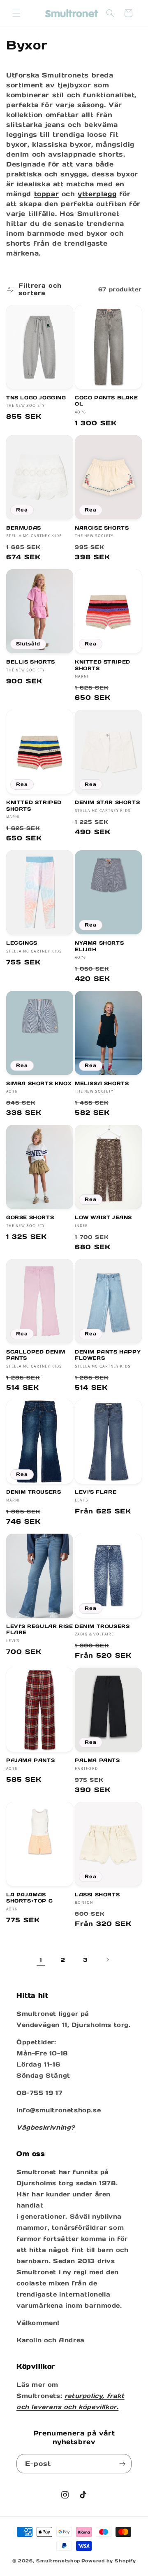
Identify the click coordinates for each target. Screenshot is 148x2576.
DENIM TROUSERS (34, 1492)
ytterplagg (97, 194)
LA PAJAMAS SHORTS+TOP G (29, 1898)
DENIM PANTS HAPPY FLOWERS (108, 1355)
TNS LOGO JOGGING (36, 398)
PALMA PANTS (97, 1760)
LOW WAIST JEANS (103, 1217)
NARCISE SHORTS (102, 528)
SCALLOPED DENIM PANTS (36, 1355)
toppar (47, 194)
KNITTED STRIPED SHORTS (103, 665)
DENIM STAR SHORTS (107, 802)
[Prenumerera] (122, 2464)
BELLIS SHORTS (31, 662)
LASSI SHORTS (97, 1894)
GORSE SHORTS (30, 1217)
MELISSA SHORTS (102, 1083)
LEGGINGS (22, 943)
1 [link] (41, 1960)
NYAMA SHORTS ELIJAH (99, 946)
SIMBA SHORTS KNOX (39, 1083)
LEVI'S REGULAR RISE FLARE (39, 1629)
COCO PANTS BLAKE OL (106, 401)
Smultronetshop (58, 2561)
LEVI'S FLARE (96, 1492)
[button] (16, 13)
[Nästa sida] (107, 1960)
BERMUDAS (24, 528)
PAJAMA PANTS (30, 1760)
